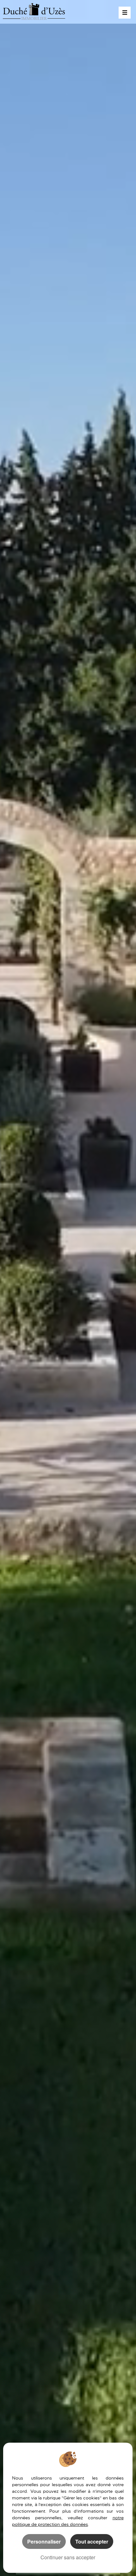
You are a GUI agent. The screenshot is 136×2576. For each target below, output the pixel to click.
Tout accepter (92, 2541)
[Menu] (125, 13)
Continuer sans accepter (68, 2557)
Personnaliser (44, 2541)
